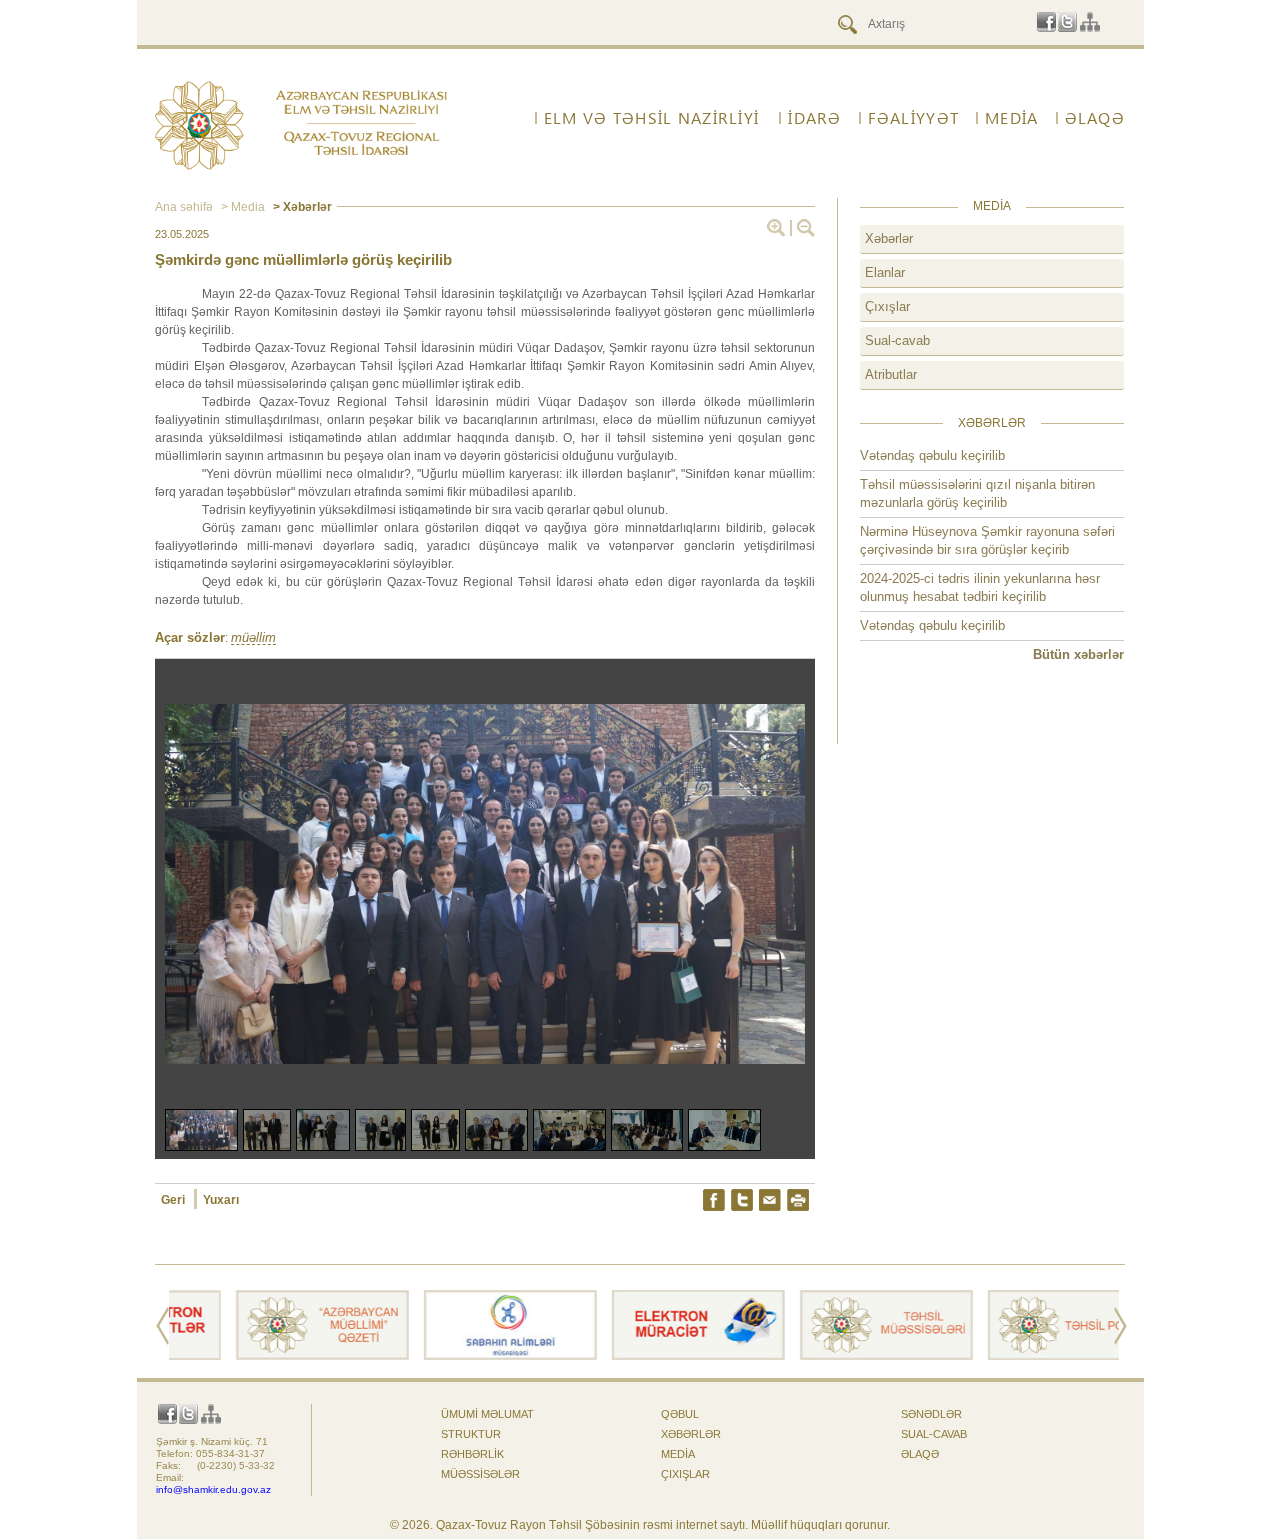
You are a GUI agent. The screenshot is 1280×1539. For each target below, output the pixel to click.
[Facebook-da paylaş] (714, 1200)
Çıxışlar (887, 306)
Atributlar (891, 374)
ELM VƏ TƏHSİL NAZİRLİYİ (651, 118)
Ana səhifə (184, 207)
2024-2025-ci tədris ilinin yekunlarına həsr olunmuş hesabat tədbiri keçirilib (980, 587)
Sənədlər (931, 1414)
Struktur (471, 1434)
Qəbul (680, 1414)
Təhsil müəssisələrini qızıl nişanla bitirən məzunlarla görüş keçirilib (977, 493)
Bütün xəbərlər (1078, 654)
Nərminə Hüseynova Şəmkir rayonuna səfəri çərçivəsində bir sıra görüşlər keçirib (987, 540)
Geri (174, 1200)
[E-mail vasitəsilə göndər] (770, 1200)
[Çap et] (798, 1200)
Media (1011, 118)
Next (1120, 1326)
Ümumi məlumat (487, 1414)
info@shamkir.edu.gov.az (213, 1489)
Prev (162, 1326)
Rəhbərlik (472, 1454)
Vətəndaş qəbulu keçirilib (932, 455)
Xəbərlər (889, 238)
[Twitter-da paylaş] (742, 1200)
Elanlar (885, 272)
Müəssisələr (480, 1474)
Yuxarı (221, 1200)
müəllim (253, 638)
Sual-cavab (897, 340)
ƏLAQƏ (1095, 118)
